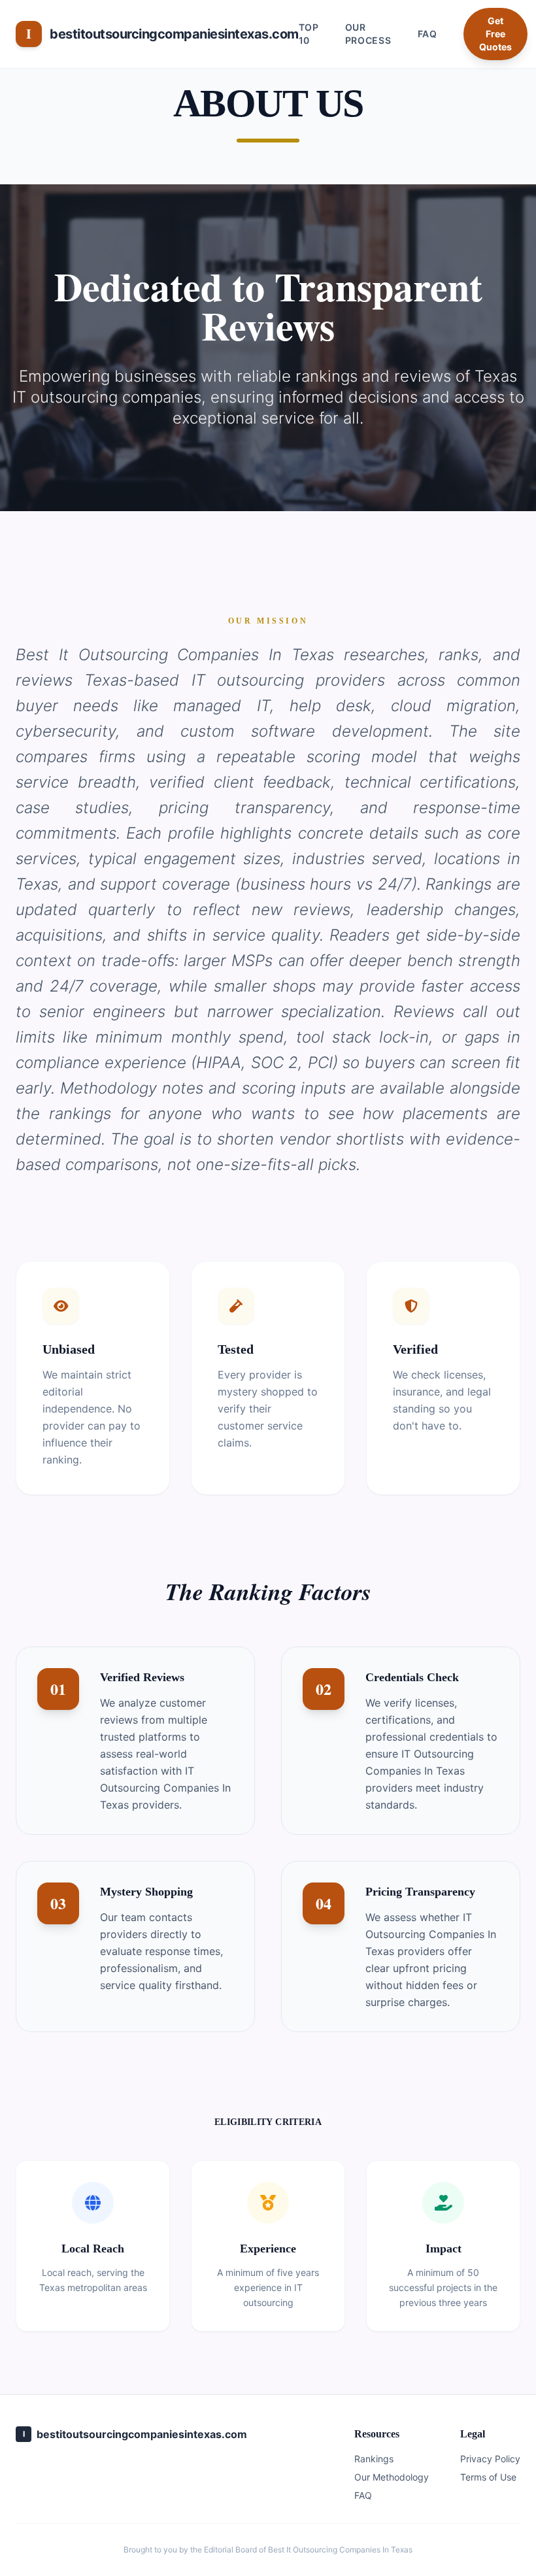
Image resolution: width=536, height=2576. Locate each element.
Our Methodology (392, 2477)
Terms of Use (488, 2477)
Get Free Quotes (495, 34)
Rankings (374, 2459)
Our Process (368, 34)
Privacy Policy (490, 2459)
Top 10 (309, 34)
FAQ (427, 34)
